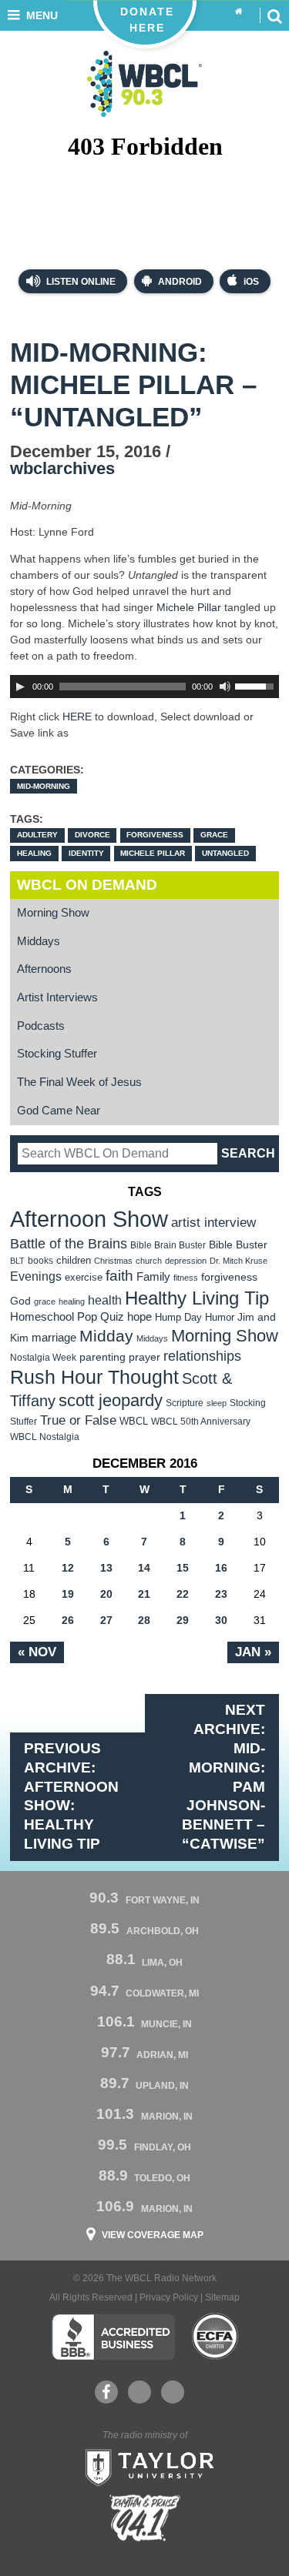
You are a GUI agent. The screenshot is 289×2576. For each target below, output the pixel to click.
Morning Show (53, 913)
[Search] (274, 15)
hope (139, 1317)
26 (68, 1620)
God (20, 1301)
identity (86, 853)
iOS (251, 282)
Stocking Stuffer (57, 1054)
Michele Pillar (189, 607)
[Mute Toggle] (225, 687)
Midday (106, 1336)
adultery (37, 835)
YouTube (139, 2392)
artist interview (213, 1222)
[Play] (20, 687)
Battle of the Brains (69, 1243)
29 (183, 1620)
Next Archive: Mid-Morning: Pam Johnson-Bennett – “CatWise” (223, 1777)
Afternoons (44, 969)
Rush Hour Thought (94, 1377)
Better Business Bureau (113, 2337)
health (105, 1300)
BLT (17, 1261)
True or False (78, 1420)
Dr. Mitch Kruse (239, 1261)
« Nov (37, 1652)
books (40, 1260)
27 (106, 1620)
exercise (84, 1277)
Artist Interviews (57, 997)
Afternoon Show (89, 1219)
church (149, 1261)
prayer (144, 1357)
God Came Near (59, 1111)
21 (144, 1594)
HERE (77, 717)
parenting (102, 1357)
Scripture (185, 1403)
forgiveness (155, 835)
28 (144, 1620)
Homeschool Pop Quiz (67, 1317)
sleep (217, 1403)
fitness (186, 1278)
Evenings (36, 1276)
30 (221, 1620)
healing (34, 853)
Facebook (106, 2392)
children (74, 1260)
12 (68, 1568)
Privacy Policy (169, 2297)
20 (106, 1594)
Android (180, 282)
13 (106, 1568)
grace (214, 835)
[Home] (239, 12)
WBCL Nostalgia (45, 1437)
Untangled (225, 853)
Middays (39, 941)
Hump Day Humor (195, 1317)
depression (186, 1261)
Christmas (113, 1261)
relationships (202, 1356)
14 (144, 1568)
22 (183, 1594)
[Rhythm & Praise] (145, 2518)
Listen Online (80, 282)
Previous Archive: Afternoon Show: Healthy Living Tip (71, 1796)
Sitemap (222, 2297)
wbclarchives (62, 468)
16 (221, 1568)
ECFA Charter (216, 2337)
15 (183, 1568)
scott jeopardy (111, 1400)
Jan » (253, 1652)
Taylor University (145, 2466)
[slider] (257, 685)
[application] (144, 687)
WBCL (134, 1421)
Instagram (173, 2392)
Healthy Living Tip (197, 1298)
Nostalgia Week (43, 1358)
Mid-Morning (44, 786)
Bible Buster (238, 1245)
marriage (54, 1338)
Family (153, 1276)
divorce (92, 835)
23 (221, 1594)
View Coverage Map (153, 2235)
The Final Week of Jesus (79, 1082)
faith (119, 1276)
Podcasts (41, 1026)
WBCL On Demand (87, 885)
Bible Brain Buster (168, 1245)
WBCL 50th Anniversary (201, 1422)
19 (68, 1594)
